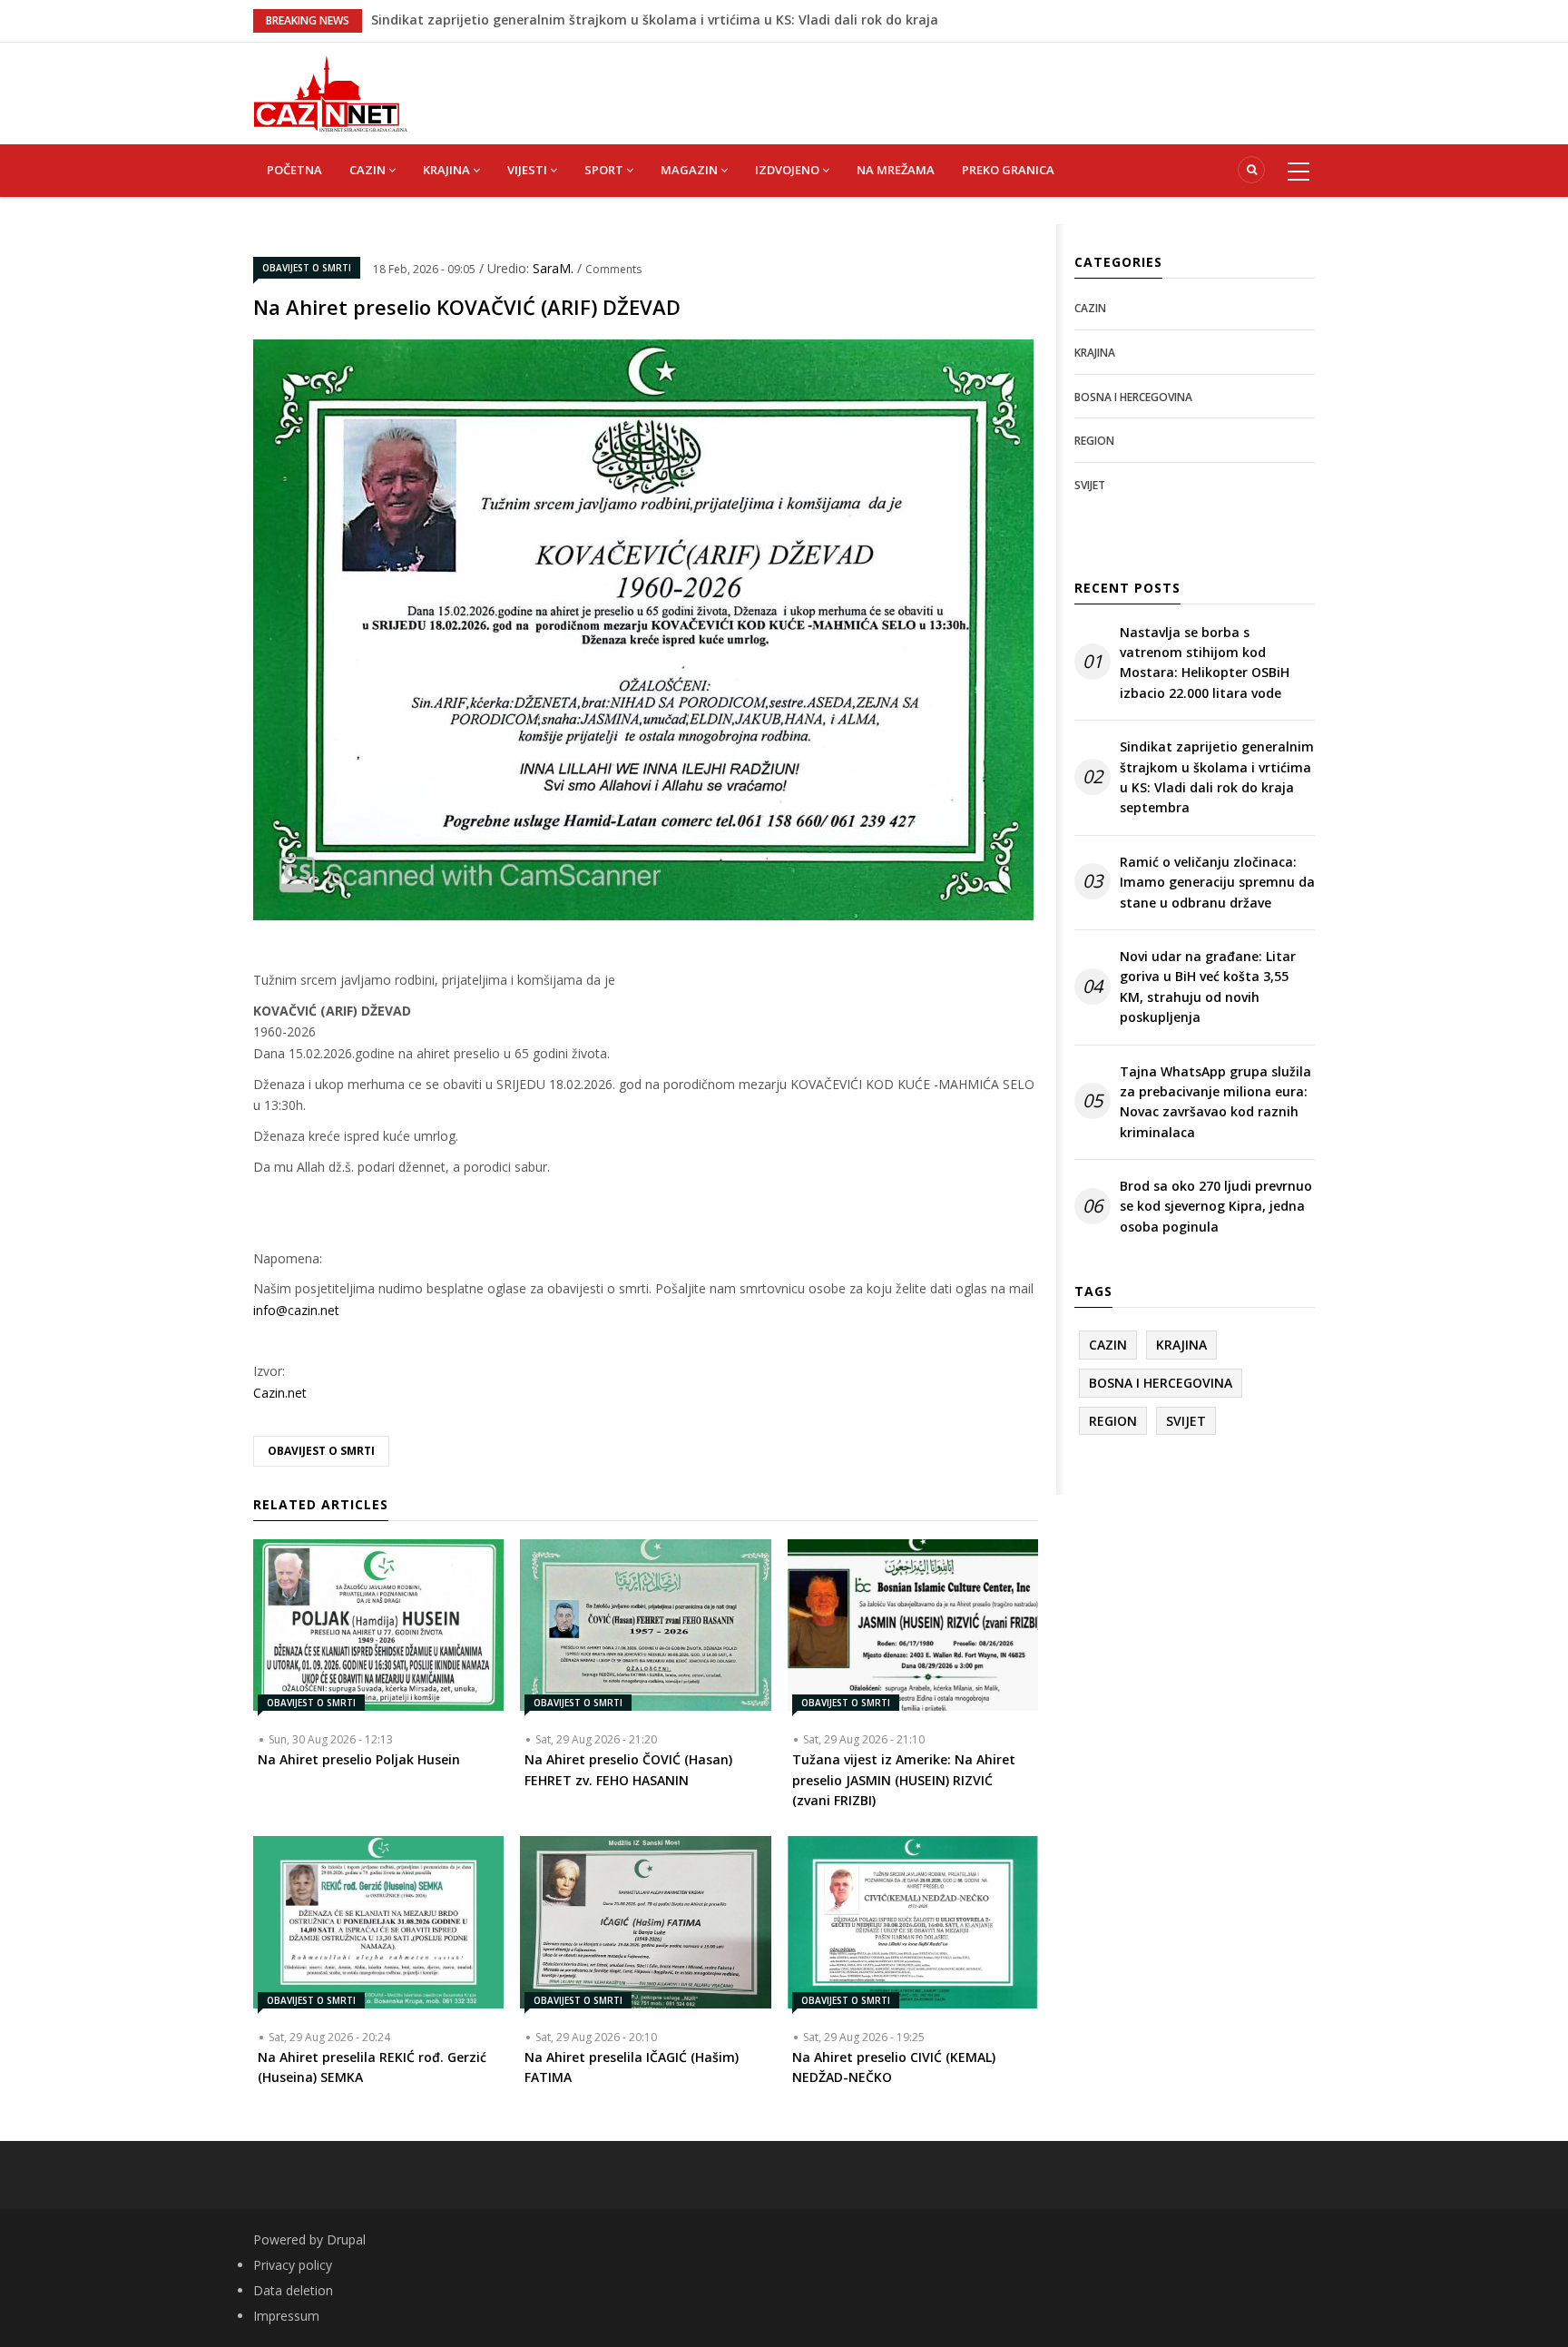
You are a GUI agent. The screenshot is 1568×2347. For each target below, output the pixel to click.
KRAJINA (448, 170)
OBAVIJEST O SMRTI (307, 268)
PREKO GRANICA (1008, 170)
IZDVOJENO (789, 170)
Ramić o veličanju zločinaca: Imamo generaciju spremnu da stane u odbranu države (1217, 882)
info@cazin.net (296, 1310)
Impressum (286, 2316)
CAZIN (369, 170)
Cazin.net (280, 1393)
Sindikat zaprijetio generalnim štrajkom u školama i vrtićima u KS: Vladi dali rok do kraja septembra (1217, 777)
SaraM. (555, 268)
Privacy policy (293, 2265)
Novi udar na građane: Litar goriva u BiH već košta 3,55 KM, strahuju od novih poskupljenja (1208, 987)
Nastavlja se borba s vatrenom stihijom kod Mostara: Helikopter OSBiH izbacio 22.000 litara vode (1205, 663)
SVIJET (1090, 485)
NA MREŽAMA (896, 170)
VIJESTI (529, 170)
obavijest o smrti (321, 1451)
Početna (294, 170)
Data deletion (293, 2290)
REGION (1094, 441)
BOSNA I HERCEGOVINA (1133, 397)
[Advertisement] (875, 83)
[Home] (330, 92)
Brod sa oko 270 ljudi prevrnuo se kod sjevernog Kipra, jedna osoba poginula (613, 20)
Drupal (346, 2239)
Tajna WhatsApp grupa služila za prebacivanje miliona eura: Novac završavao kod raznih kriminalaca (1215, 1102)
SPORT (605, 170)
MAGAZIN (691, 170)
